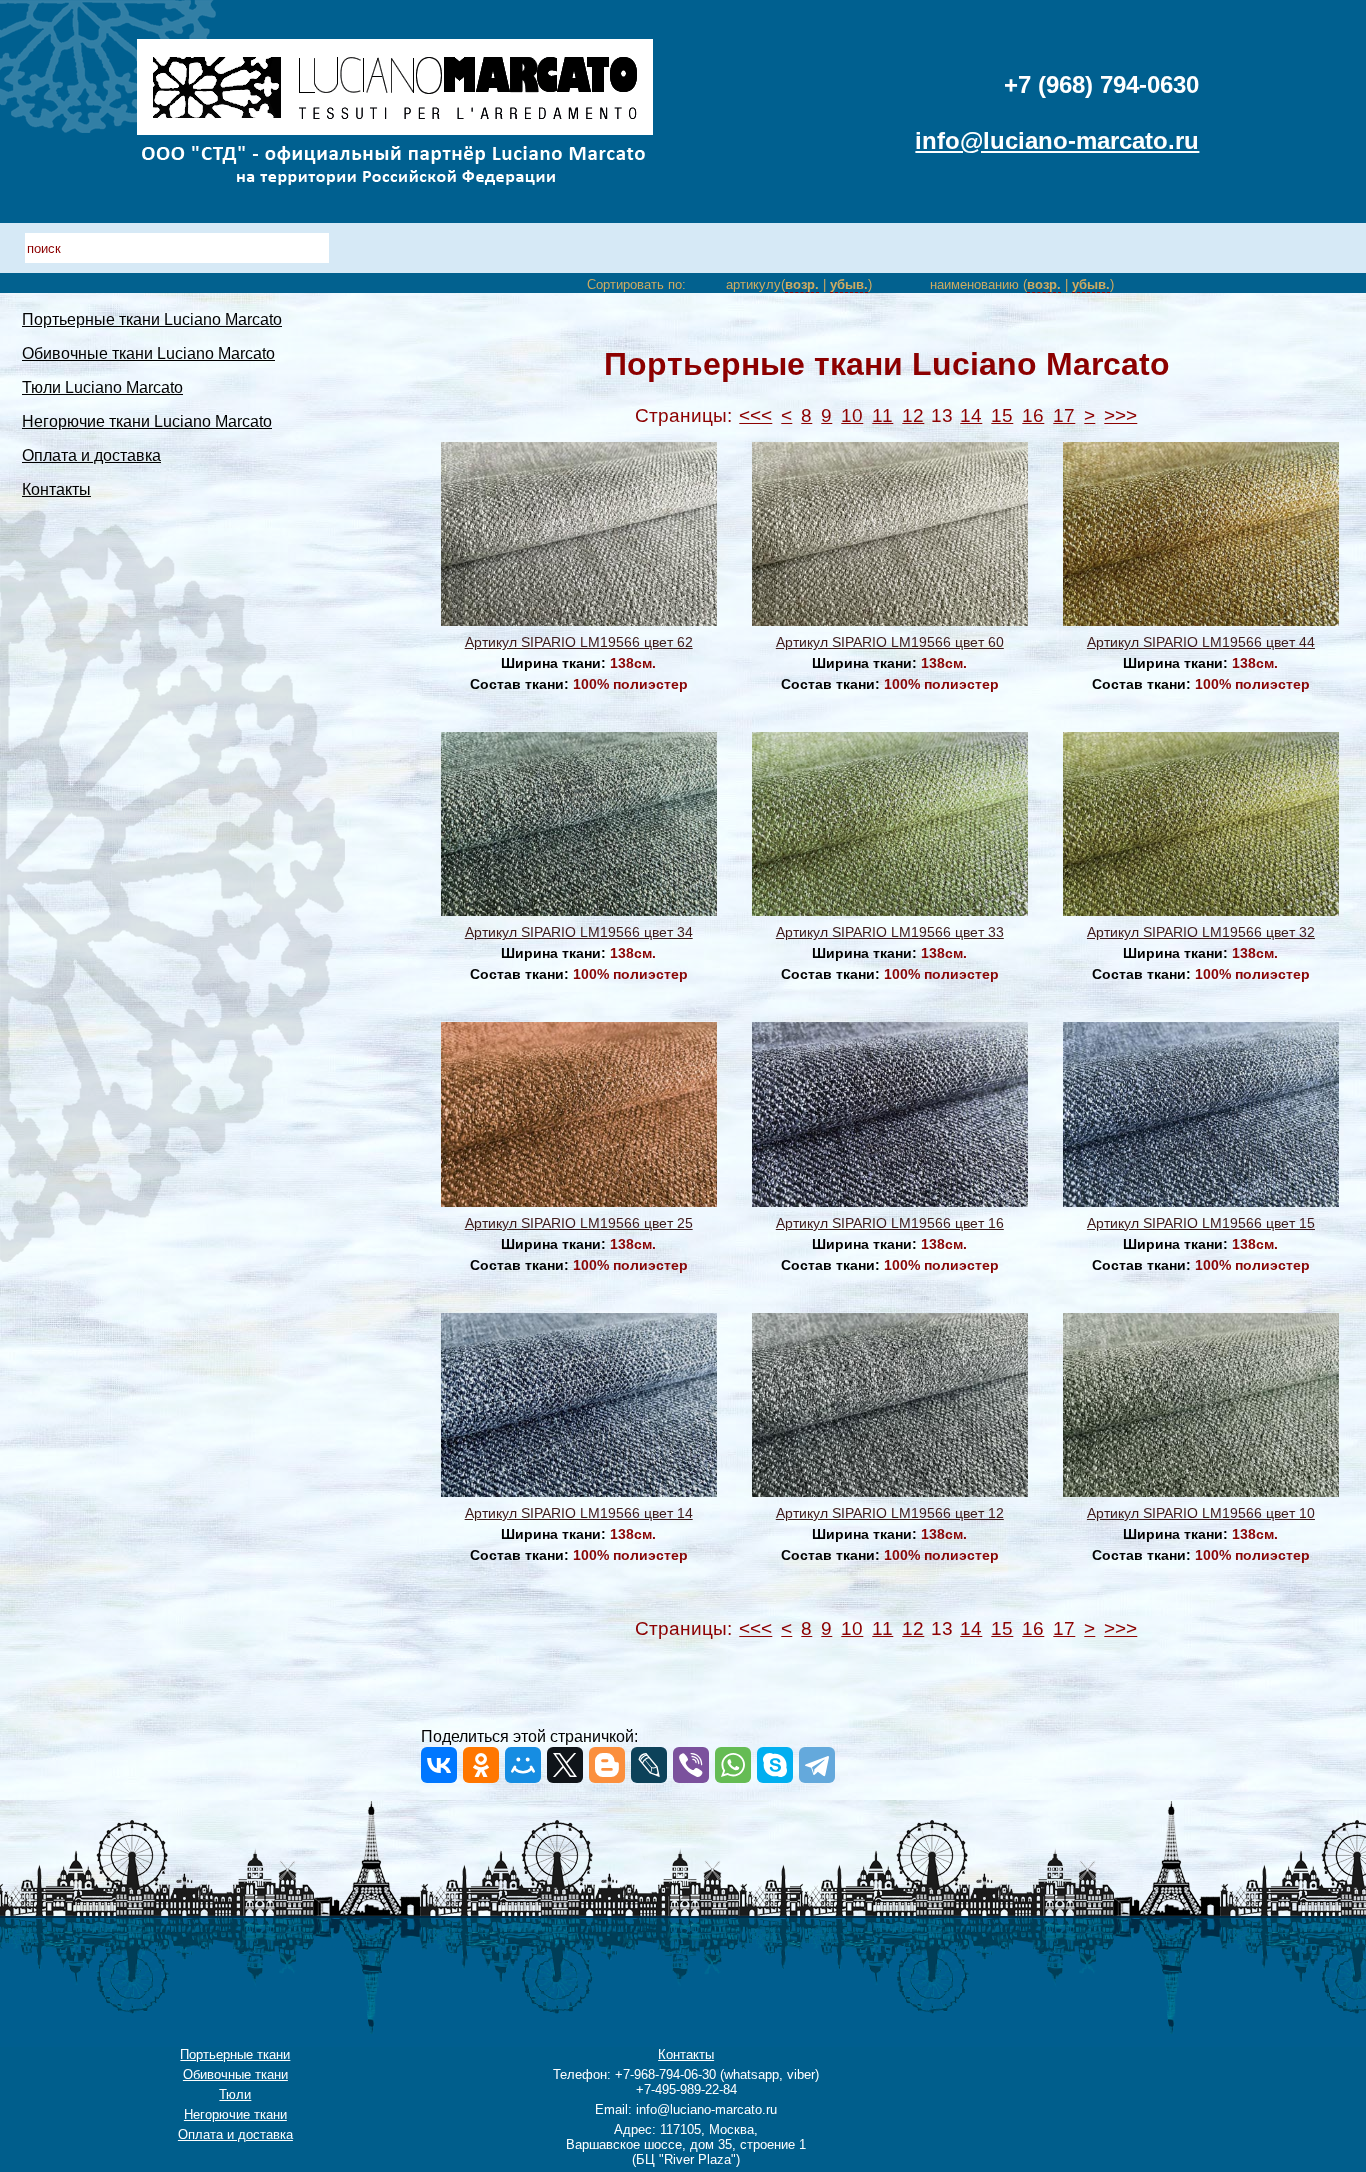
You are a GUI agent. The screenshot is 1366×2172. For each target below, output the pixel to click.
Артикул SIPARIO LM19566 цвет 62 (579, 642)
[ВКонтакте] (439, 1765)
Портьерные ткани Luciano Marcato (152, 319)
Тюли (235, 2094)
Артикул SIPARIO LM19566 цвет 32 (1201, 932)
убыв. (849, 284)
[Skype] (775, 1765)
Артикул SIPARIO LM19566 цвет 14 (579, 1513)
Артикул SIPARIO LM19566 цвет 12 (890, 1513)
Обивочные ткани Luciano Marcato (148, 353)
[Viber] (691, 1765)
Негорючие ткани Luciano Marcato (147, 421)
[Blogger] (607, 1765)
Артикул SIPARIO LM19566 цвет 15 (1201, 1223)
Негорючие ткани (235, 2114)
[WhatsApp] (733, 1765)
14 (971, 415)
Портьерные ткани (235, 2054)
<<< (755, 415)
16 (1033, 415)
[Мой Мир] (523, 1765)
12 (913, 415)
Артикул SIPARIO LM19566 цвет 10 (1201, 1513)
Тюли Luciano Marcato (102, 387)
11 (882, 415)
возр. (802, 284)
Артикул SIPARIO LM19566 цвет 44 (1201, 642)
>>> (1120, 415)
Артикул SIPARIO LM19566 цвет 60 (890, 642)
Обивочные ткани (235, 2074)
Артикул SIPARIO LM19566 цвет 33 (890, 932)
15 (1002, 415)
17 (1064, 415)
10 (852, 415)
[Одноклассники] (481, 1765)
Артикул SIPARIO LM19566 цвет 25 (579, 1223)
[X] (565, 1765)
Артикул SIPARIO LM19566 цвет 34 (579, 932)
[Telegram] (817, 1765)
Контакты (56, 489)
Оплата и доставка (91, 455)
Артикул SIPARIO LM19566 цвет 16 (890, 1223)
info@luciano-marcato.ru (1057, 140)
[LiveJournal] (649, 1765)
